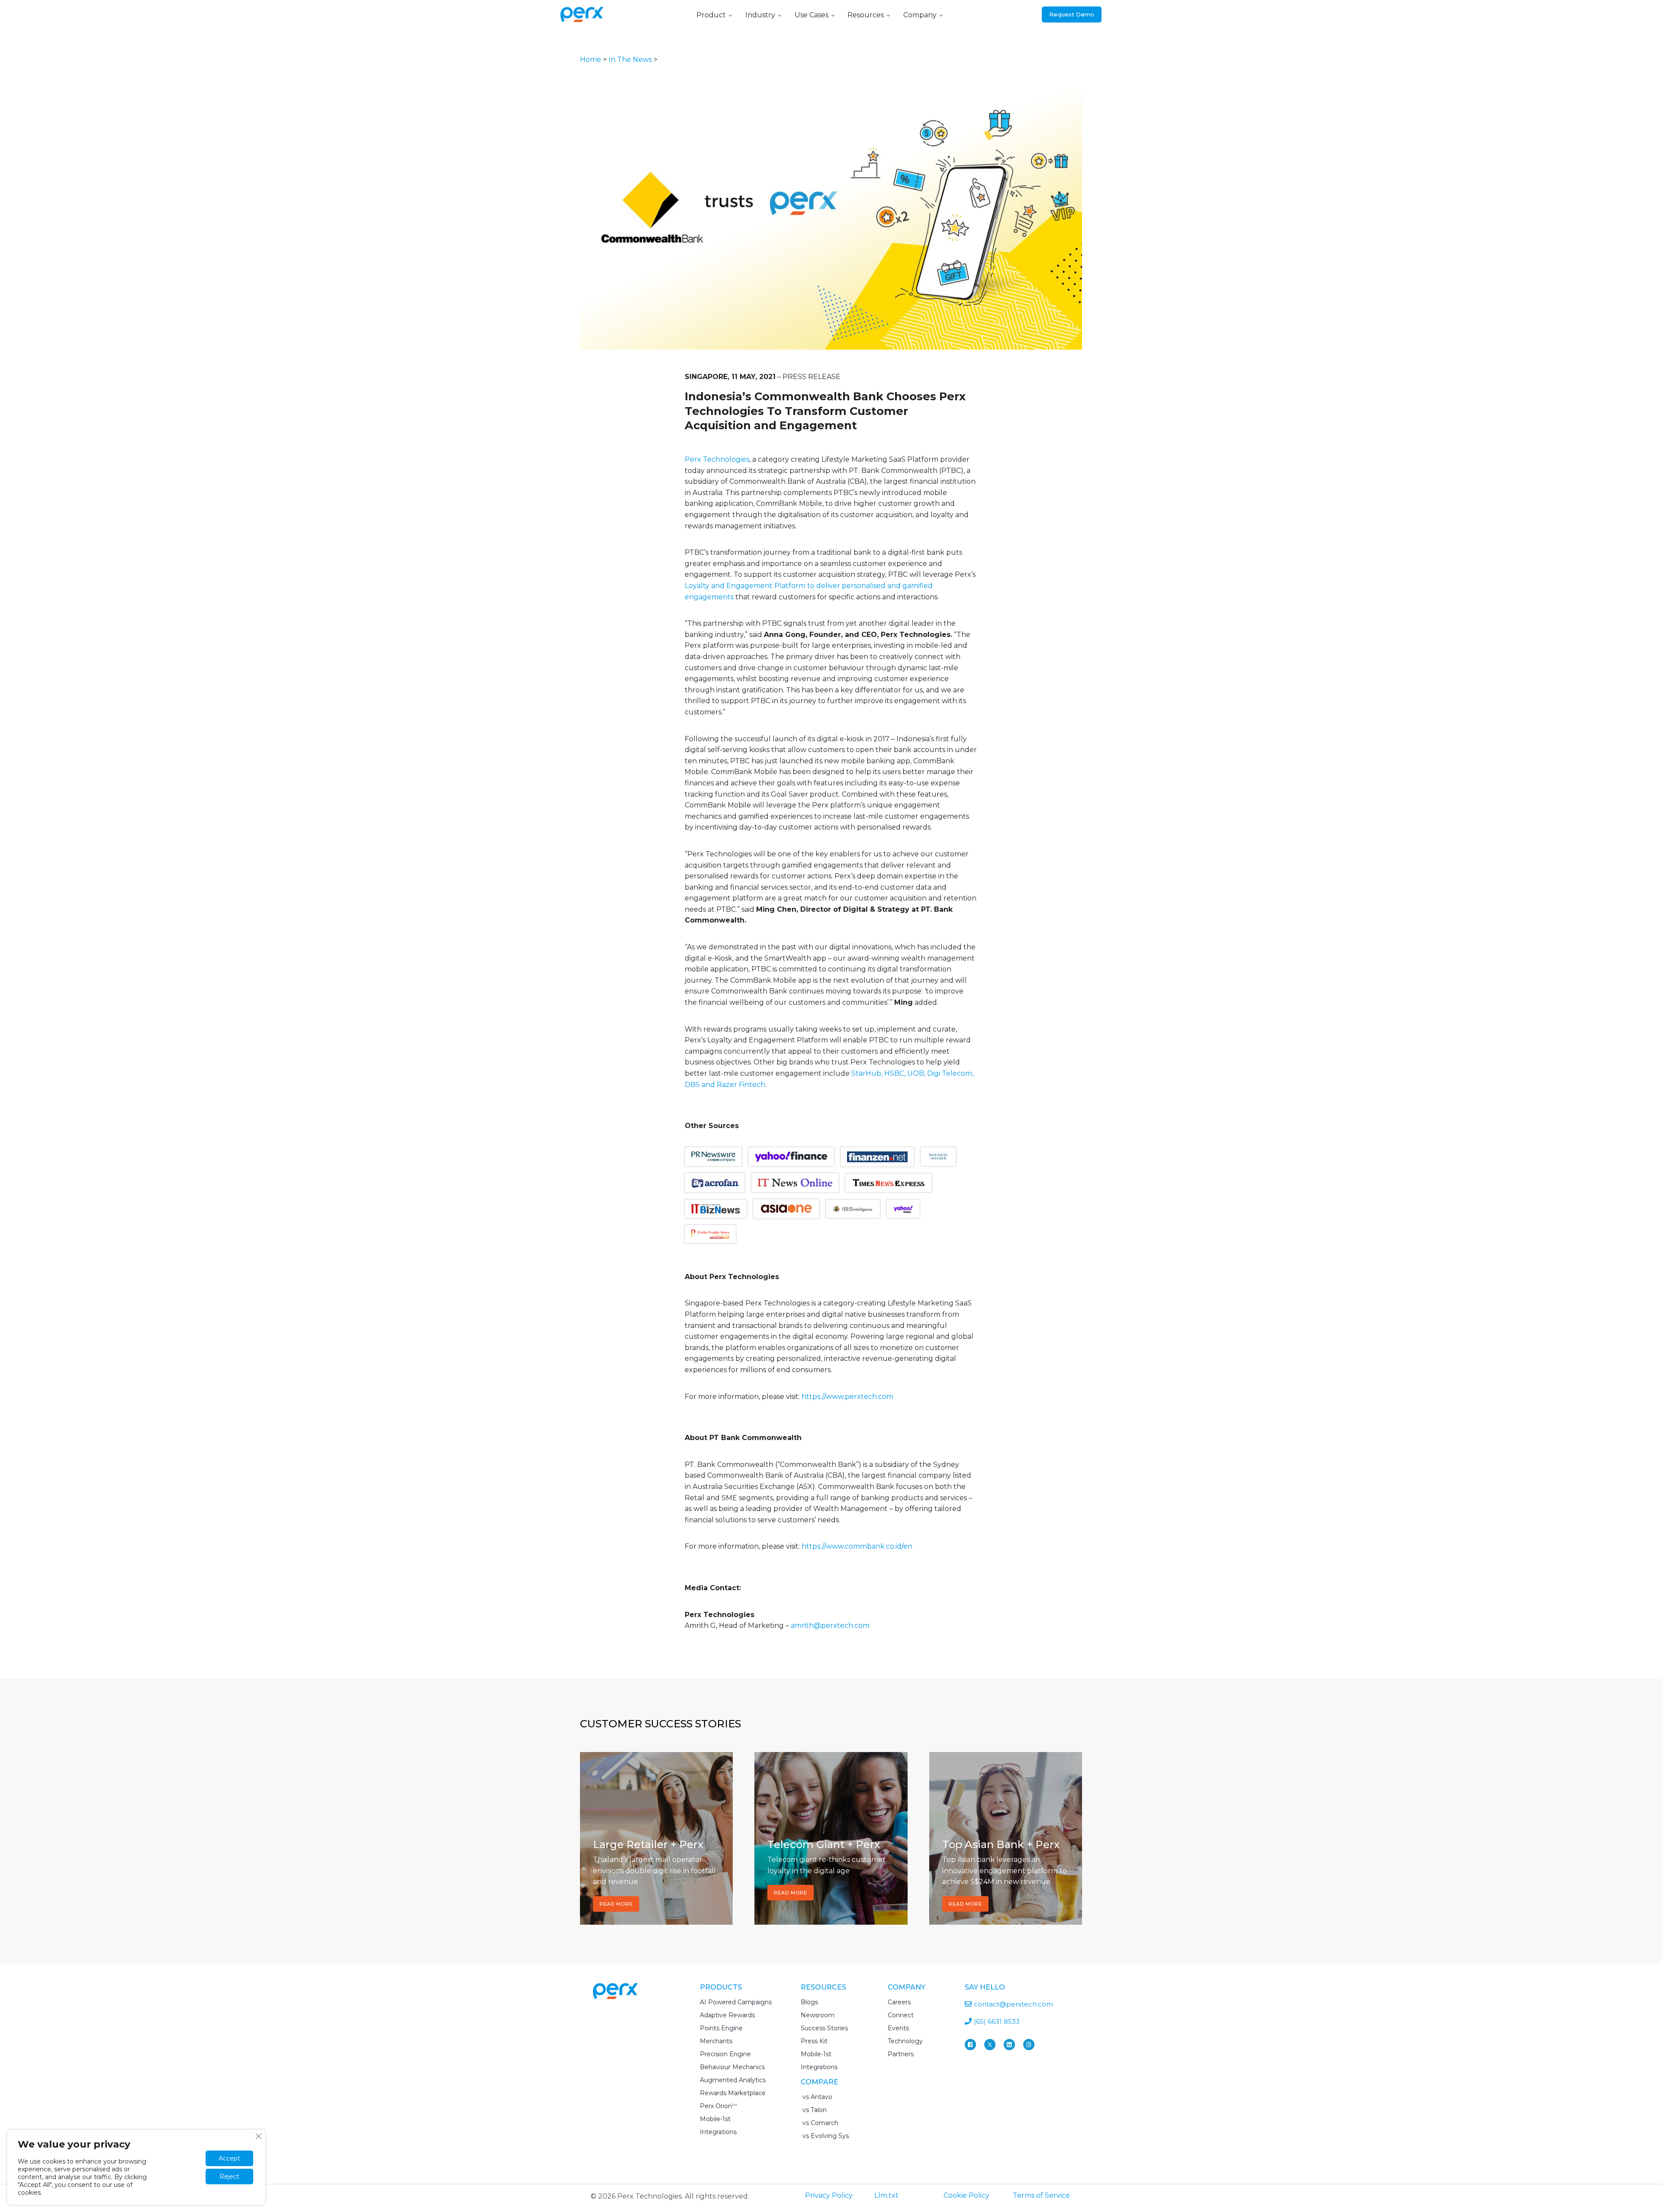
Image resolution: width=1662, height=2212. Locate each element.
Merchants (716, 2041)
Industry (760, 15)
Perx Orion (718, 2106)
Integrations (718, 2132)
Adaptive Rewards (727, 2015)
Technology (905, 2041)
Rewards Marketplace (733, 2093)
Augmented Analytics (733, 2080)
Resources (866, 15)
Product (711, 15)
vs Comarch (820, 2123)
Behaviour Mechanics (732, 2067)
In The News (630, 59)
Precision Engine (725, 2054)
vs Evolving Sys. (825, 2136)
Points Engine (721, 2028)
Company (920, 15)
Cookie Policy (966, 2195)
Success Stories (824, 2028)
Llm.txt (886, 2195)
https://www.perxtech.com (847, 1397)
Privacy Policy (829, 2195)
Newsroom (818, 2015)
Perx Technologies (717, 459)
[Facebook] (970, 2045)
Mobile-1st (715, 2119)
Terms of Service (1041, 2195)
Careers (899, 2002)
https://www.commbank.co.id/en (857, 1546)
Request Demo (1072, 14)
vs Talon (814, 2110)
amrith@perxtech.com (830, 1625)
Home (591, 59)
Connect (901, 2015)
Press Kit (814, 2041)
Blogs (809, 2002)
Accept (229, 2158)
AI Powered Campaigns (736, 2002)
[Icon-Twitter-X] (990, 2045)
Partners (901, 2054)
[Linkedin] (1009, 2045)
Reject (229, 2177)
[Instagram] (1029, 2045)
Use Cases (812, 15)
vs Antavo (817, 2097)
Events (898, 2028)
